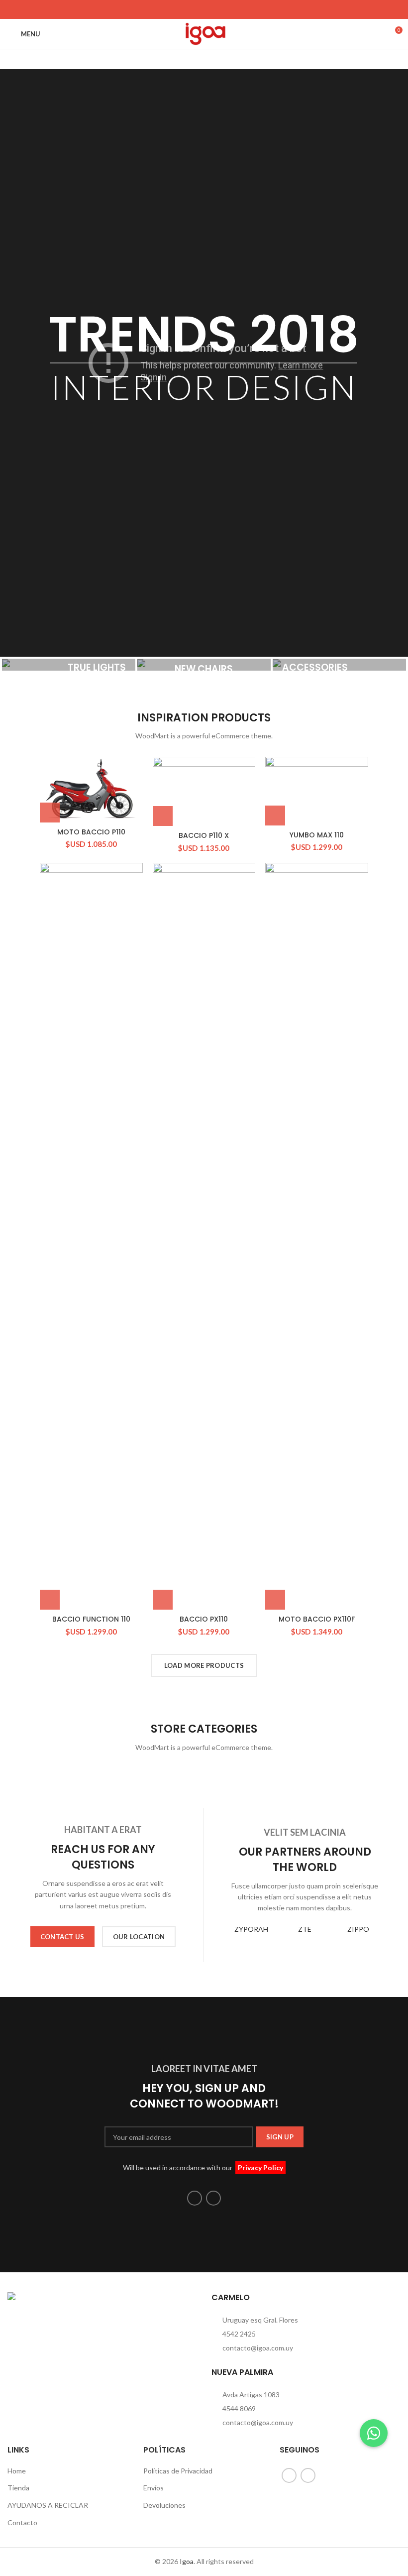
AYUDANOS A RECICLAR (48, 2505)
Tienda (18, 2488)
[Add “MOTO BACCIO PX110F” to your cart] (275, 1600)
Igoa (187, 2561)
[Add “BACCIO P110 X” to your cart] (163, 816)
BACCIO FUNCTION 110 (91, 1619)
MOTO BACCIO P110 (91, 832)
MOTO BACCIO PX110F (317, 1619)
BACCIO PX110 (204, 1619)
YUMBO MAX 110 (317, 835)
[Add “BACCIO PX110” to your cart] (163, 1600)
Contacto (22, 2522)
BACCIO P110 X (204, 835)
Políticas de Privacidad (178, 2471)
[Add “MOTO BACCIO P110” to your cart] (50, 813)
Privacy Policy (260, 2167)
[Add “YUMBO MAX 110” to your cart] (275, 816)
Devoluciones (164, 2505)
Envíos (153, 2488)
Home (17, 2471)
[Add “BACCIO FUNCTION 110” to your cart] (50, 1600)
